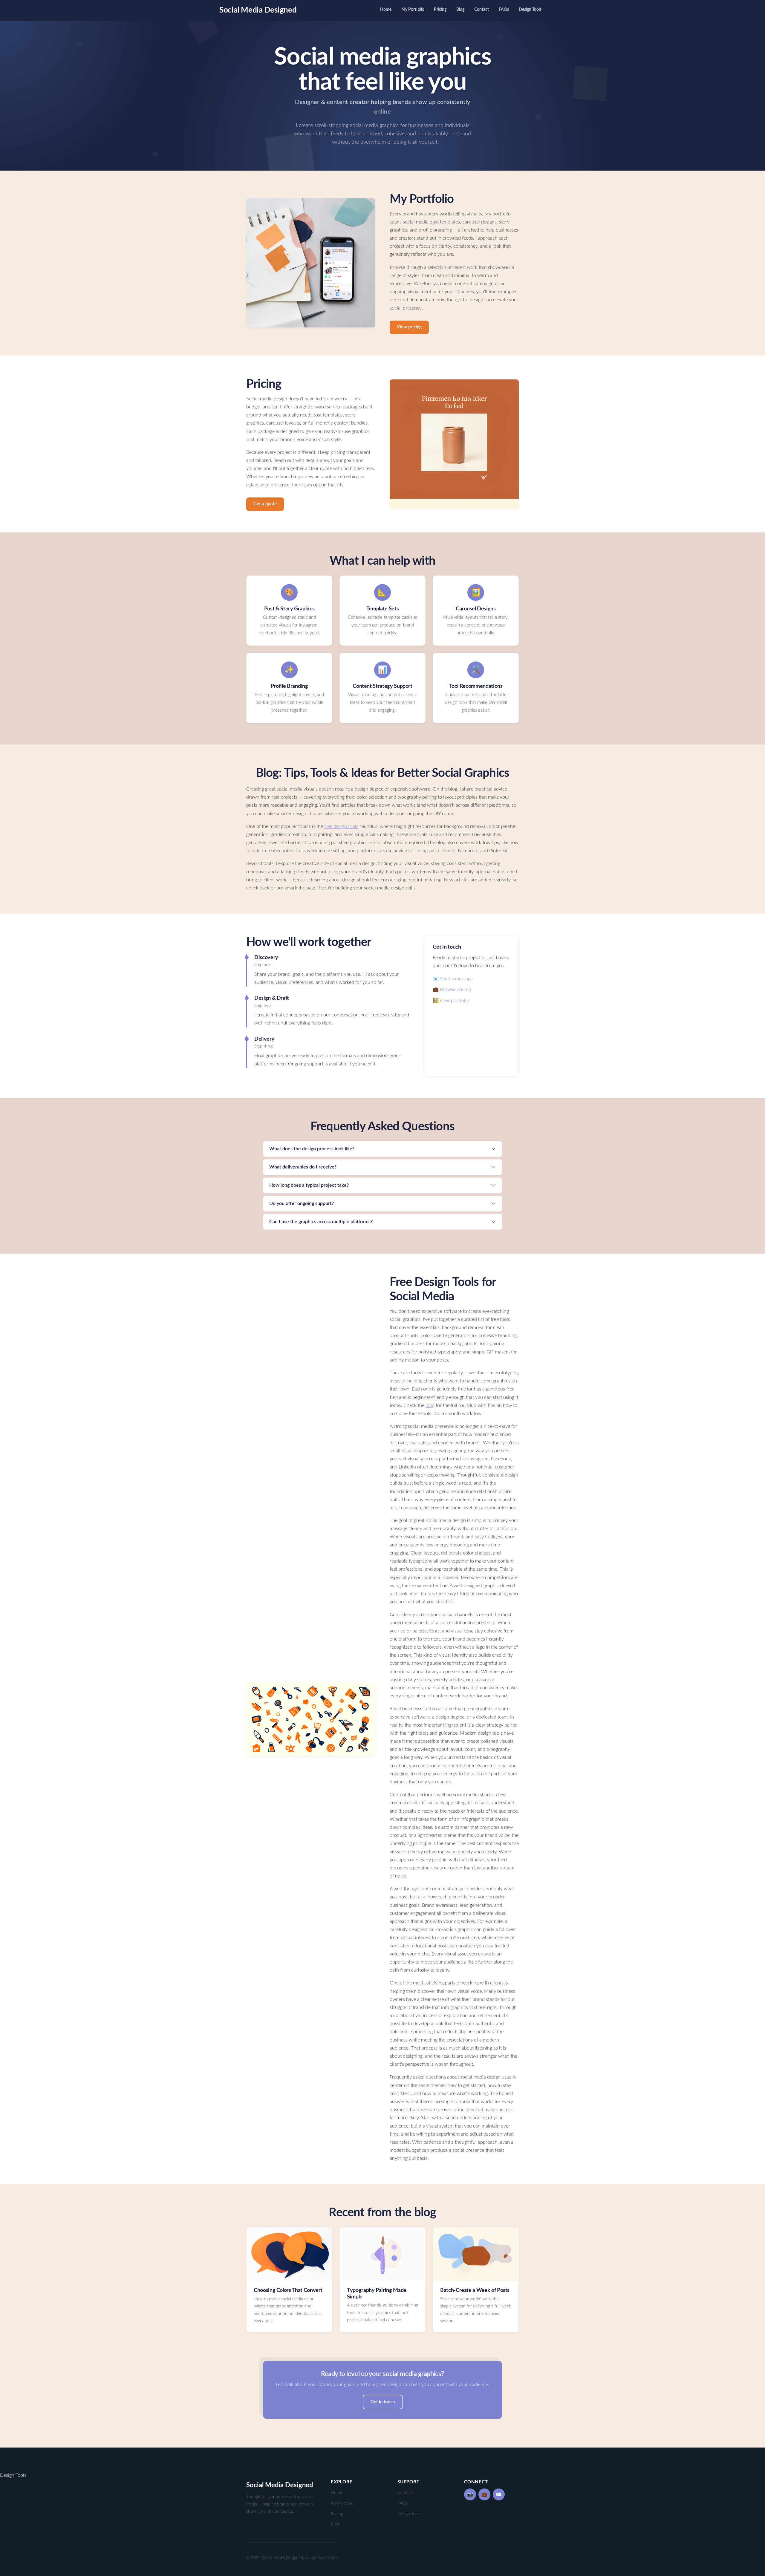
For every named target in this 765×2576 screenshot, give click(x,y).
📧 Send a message (453, 979)
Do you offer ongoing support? (302, 1203)
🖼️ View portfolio (451, 1001)
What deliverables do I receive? (303, 1167)
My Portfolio (413, 9)
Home (386, 9)
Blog (460, 9)
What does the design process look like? (312, 1149)
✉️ (499, 2494)
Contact (482, 9)
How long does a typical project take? (309, 1185)
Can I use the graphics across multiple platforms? (321, 1222)
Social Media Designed (258, 10)
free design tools (341, 826)
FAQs (504, 9)
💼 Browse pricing (452, 990)
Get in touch (383, 2402)
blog (430, 1405)
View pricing (409, 327)
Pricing (440, 9)
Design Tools (530, 9)
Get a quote (265, 504)
